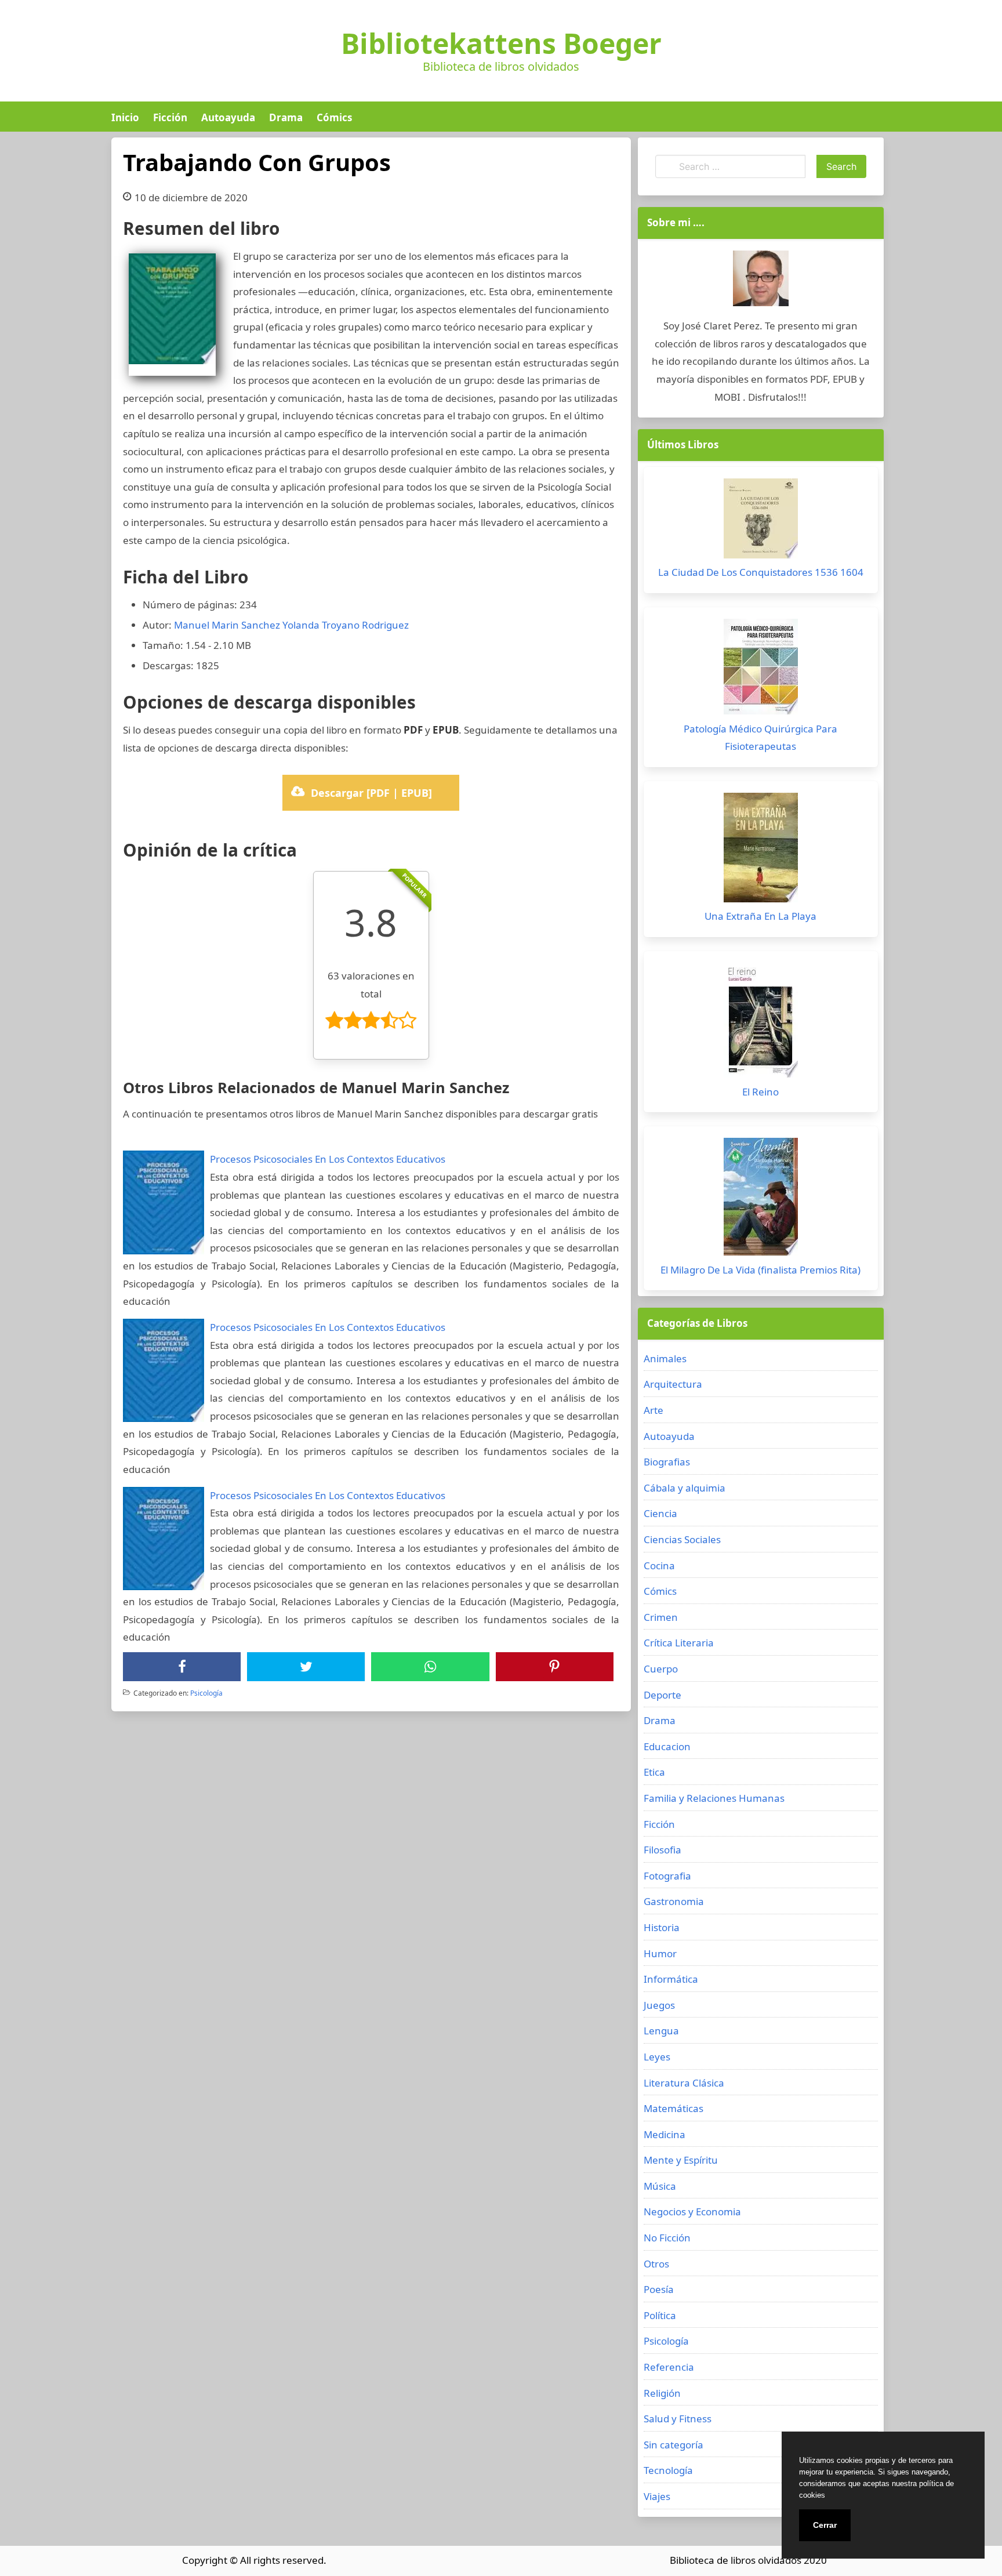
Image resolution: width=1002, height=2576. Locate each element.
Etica (654, 1772)
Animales (665, 1358)
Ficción (170, 117)
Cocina (659, 1565)
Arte (654, 1410)
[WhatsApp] (430, 1667)
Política (660, 2315)
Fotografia (667, 1876)
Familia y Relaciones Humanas (714, 1798)
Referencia (669, 2367)
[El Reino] (761, 1023)
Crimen (661, 1617)
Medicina (665, 2134)
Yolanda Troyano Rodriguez (346, 625)
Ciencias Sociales (682, 1539)
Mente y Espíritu (681, 2160)
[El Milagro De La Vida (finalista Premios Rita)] (761, 1200)
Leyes (657, 2057)
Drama (286, 117)
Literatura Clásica (684, 2083)
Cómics (334, 117)
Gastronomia (674, 1901)
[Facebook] (182, 1667)
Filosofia (662, 1850)
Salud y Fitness (678, 2419)
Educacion (667, 1746)
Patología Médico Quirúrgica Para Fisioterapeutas (760, 738)
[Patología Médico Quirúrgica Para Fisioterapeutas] (761, 670)
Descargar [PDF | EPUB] (371, 793)
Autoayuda (228, 117)
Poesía (659, 2289)
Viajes (657, 2496)
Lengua (661, 2031)
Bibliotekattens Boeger (501, 43)
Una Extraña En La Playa (760, 916)
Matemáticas (674, 2108)
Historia (662, 1927)
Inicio (125, 117)
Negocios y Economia (692, 2212)
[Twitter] (306, 1667)
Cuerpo (661, 1669)
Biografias (667, 1462)
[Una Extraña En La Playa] (761, 850)
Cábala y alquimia (685, 1488)
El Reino (760, 1092)
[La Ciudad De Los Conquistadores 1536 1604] (761, 521)
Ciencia (660, 1513)
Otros (656, 2264)
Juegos (659, 2005)
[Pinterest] (554, 1667)
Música (660, 2186)
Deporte (662, 1695)
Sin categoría (674, 2445)
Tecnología (668, 2470)
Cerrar (825, 2525)
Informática (671, 1979)
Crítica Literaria (679, 1643)
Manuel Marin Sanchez (227, 625)
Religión (662, 2393)
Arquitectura (673, 1384)
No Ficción (667, 2238)
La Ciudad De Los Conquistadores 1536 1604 (761, 572)
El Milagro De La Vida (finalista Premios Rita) (760, 1270)
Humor (660, 1953)
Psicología (206, 1693)
